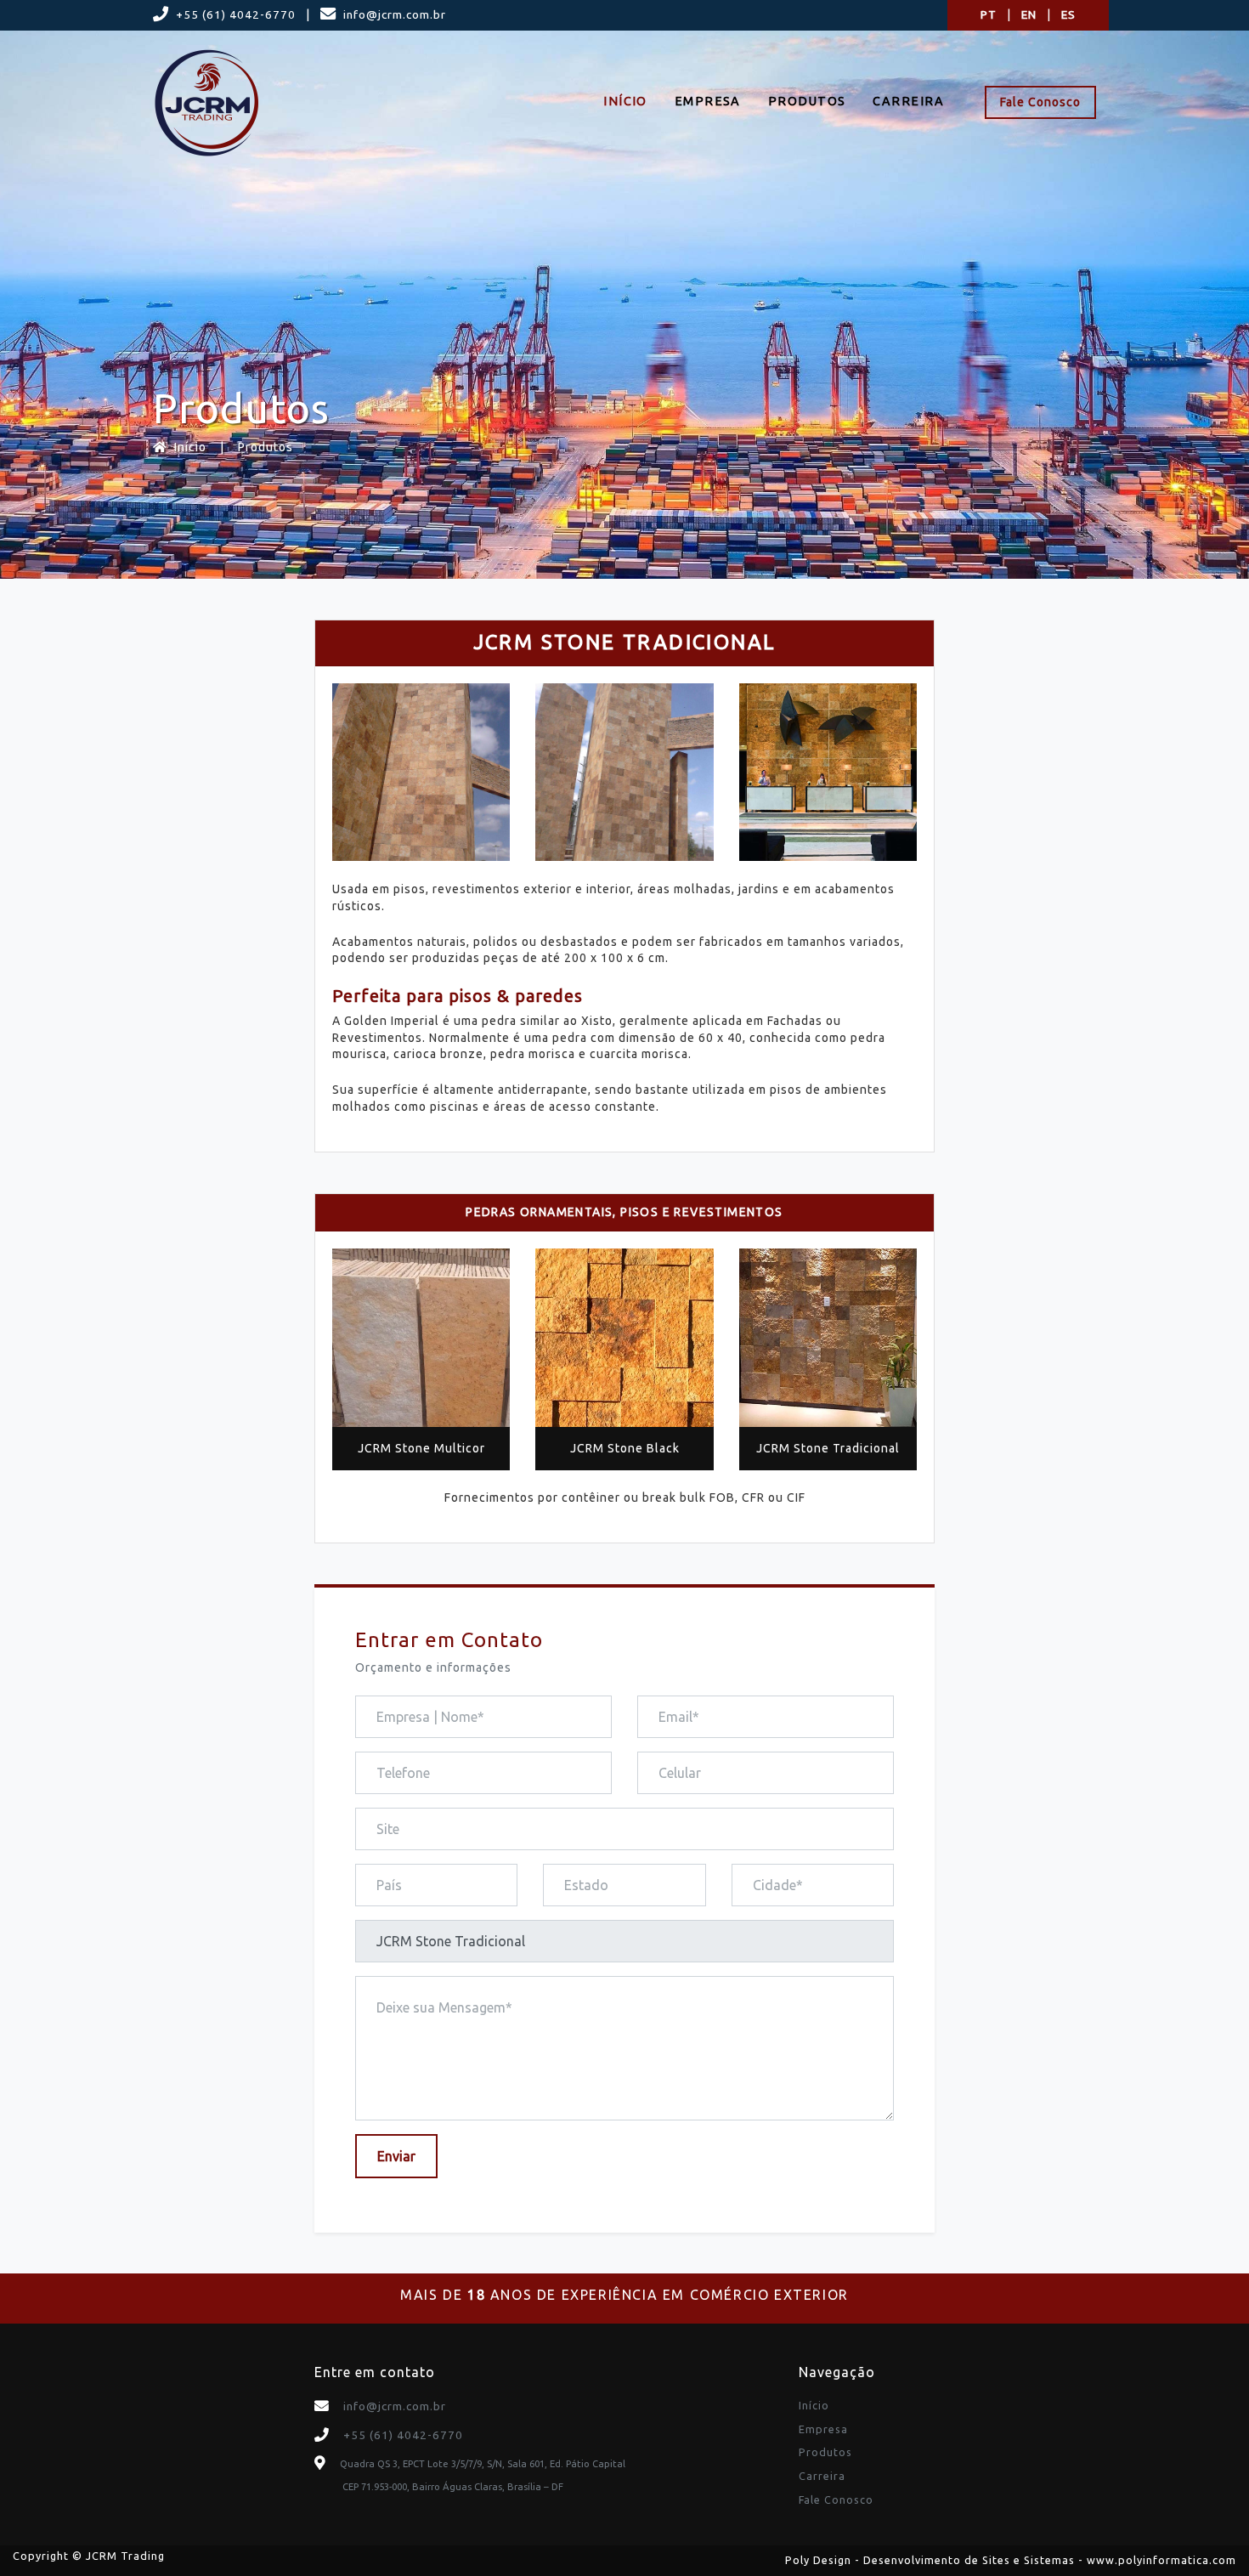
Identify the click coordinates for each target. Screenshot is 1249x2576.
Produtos (807, 101)
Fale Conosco (1040, 102)
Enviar (396, 2156)
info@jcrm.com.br (395, 14)
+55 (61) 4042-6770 (236, 14)
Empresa (708, 101)
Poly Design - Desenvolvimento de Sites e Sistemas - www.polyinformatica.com (1011, 2560)
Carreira (908, 101)
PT (989, 14)
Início (625, 101)
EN (1029, 14)
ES (1068, 14)
